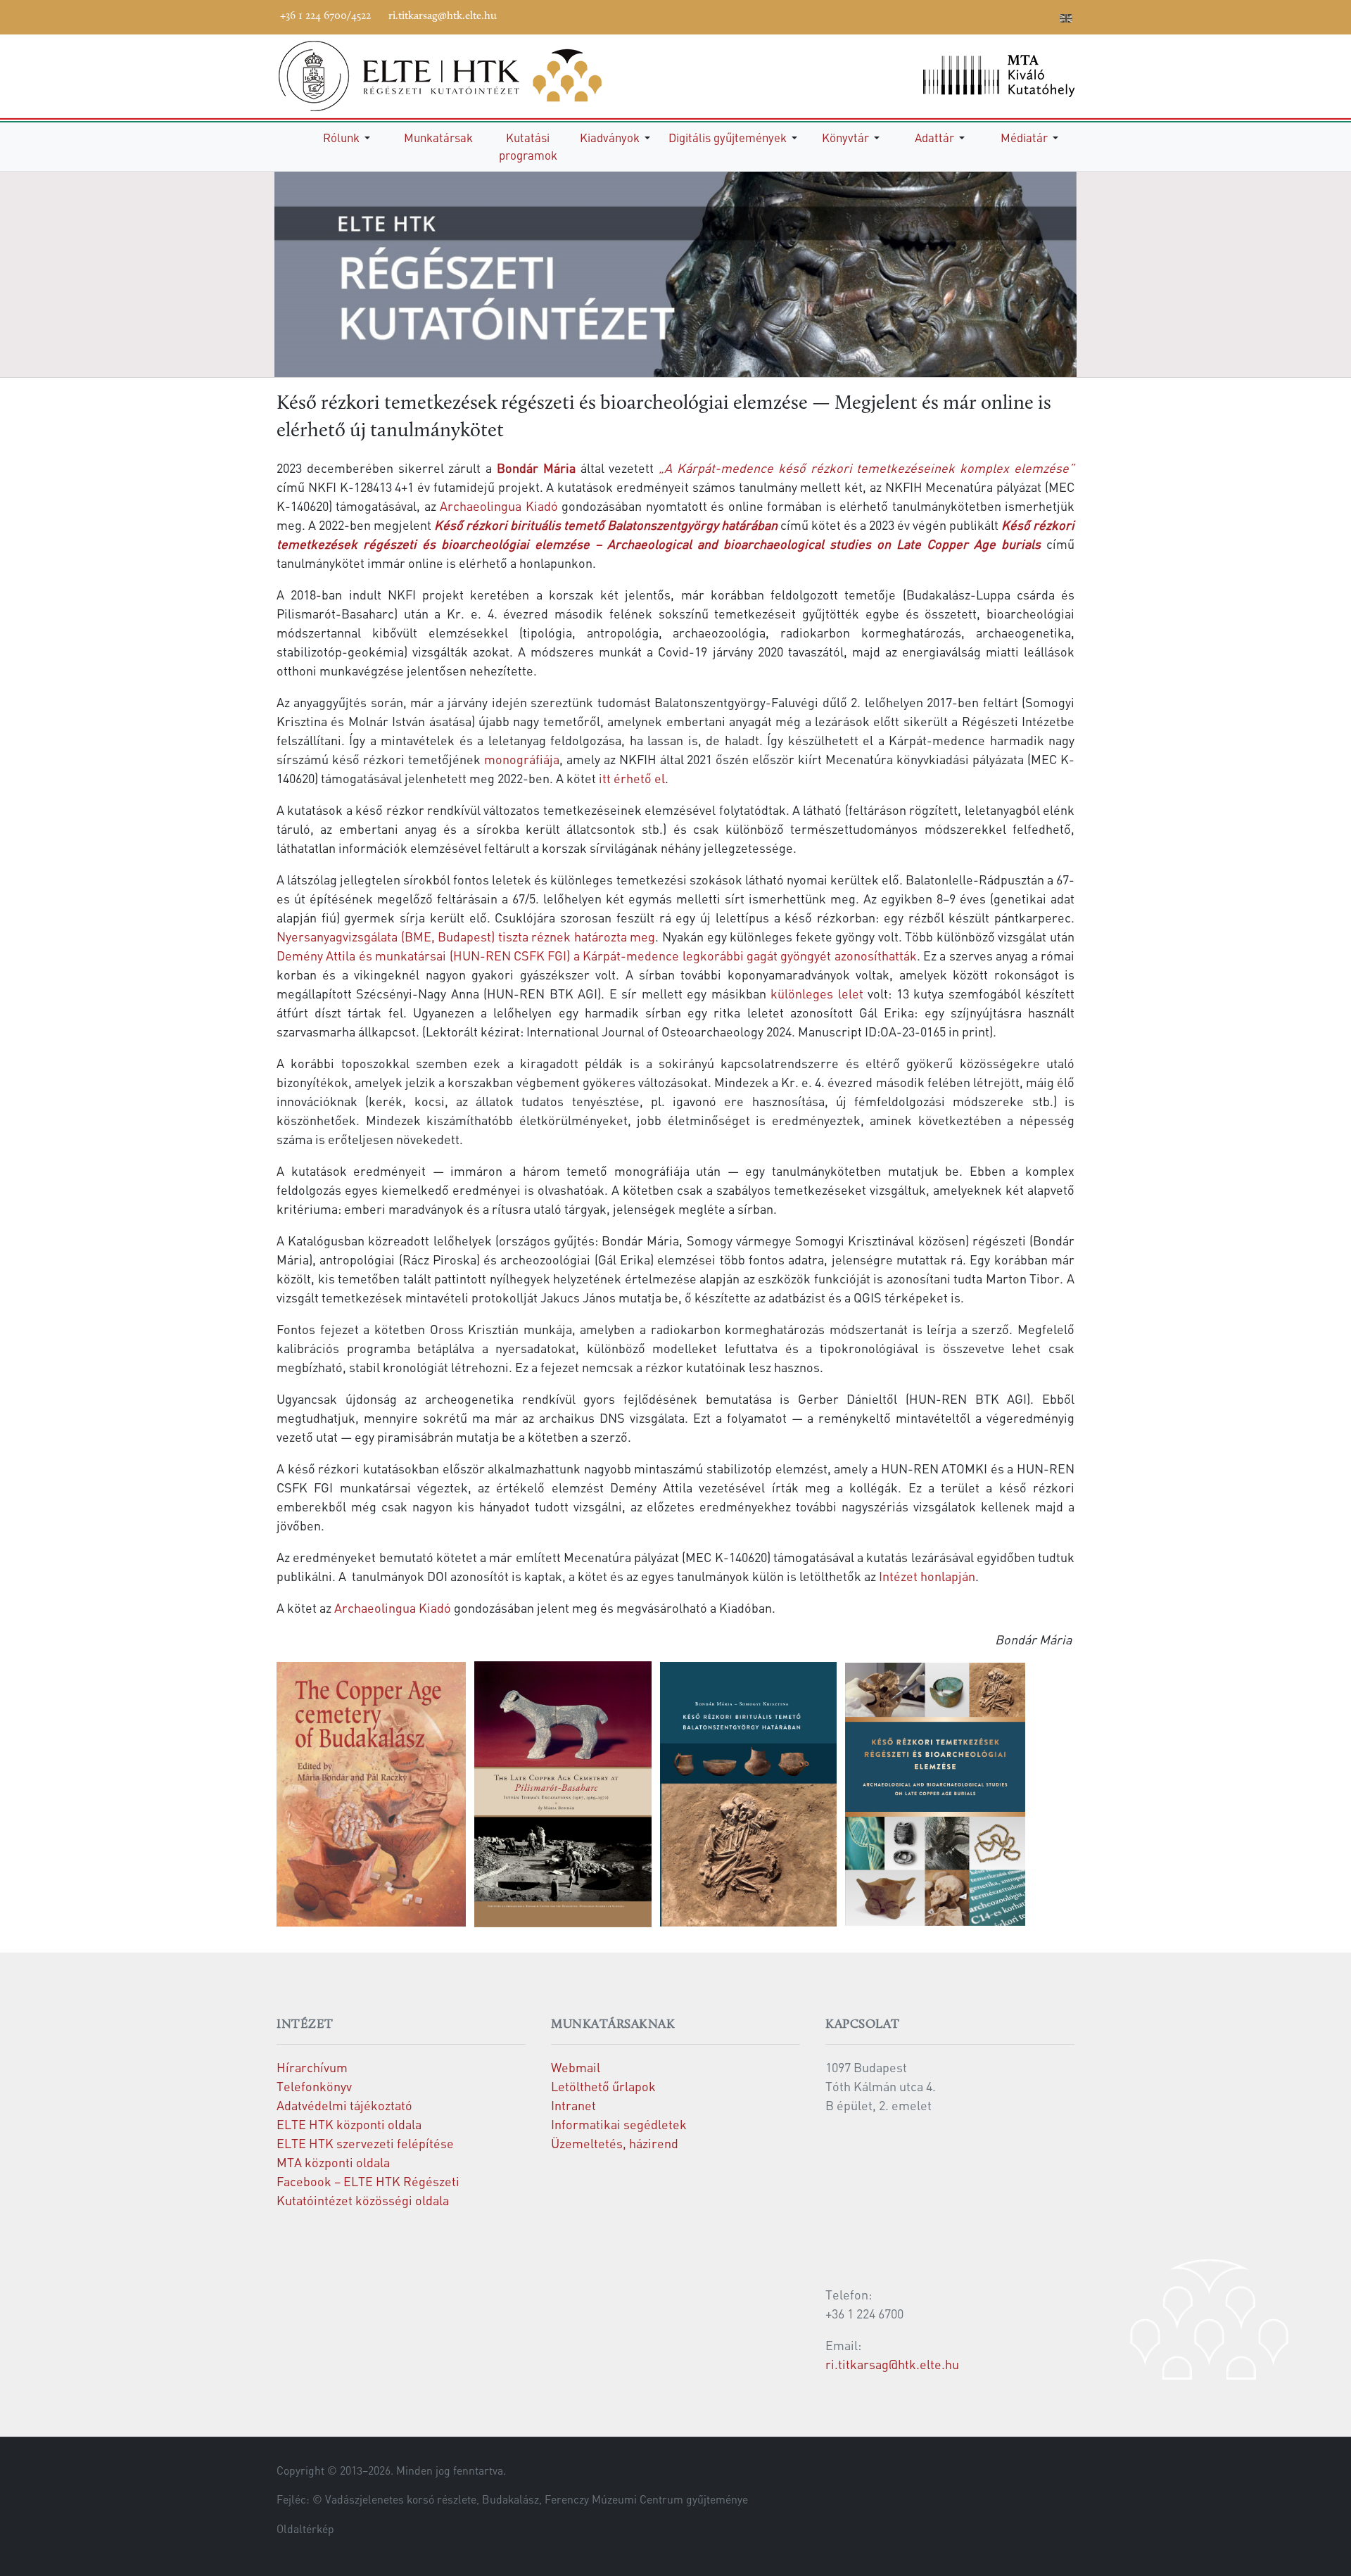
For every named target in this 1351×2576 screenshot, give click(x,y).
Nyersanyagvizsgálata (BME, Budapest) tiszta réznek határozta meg (466, 936)
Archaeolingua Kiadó (499, 506)
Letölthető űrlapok (603, 2086)
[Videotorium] (961, 15)
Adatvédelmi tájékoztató (344, 2105)
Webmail (576, 2067)
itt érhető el (632, 778)
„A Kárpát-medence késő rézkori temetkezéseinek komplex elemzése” (867, 468)
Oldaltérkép (305, 2529)
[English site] (1066, 20)
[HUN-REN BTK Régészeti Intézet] (459, 76)
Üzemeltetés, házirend (615, 2143)
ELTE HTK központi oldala (349, 2124)
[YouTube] (982, 15)
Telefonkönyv (314, 2086)
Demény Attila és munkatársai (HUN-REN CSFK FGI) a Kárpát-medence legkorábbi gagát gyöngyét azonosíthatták (597, 955)
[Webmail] (1046, 15)
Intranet (573, 2105)
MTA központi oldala (333, 2162)
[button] (349, 138)
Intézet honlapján (927, 1576)
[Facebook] (940, 15)
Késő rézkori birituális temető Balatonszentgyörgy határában (606, 525)
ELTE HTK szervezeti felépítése (365, 2143)
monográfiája (522, 759)
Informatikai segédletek (619, 2124)
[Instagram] (1003, 15)
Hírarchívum (312, 2067)
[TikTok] (1025, 15)
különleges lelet (817, 993)
